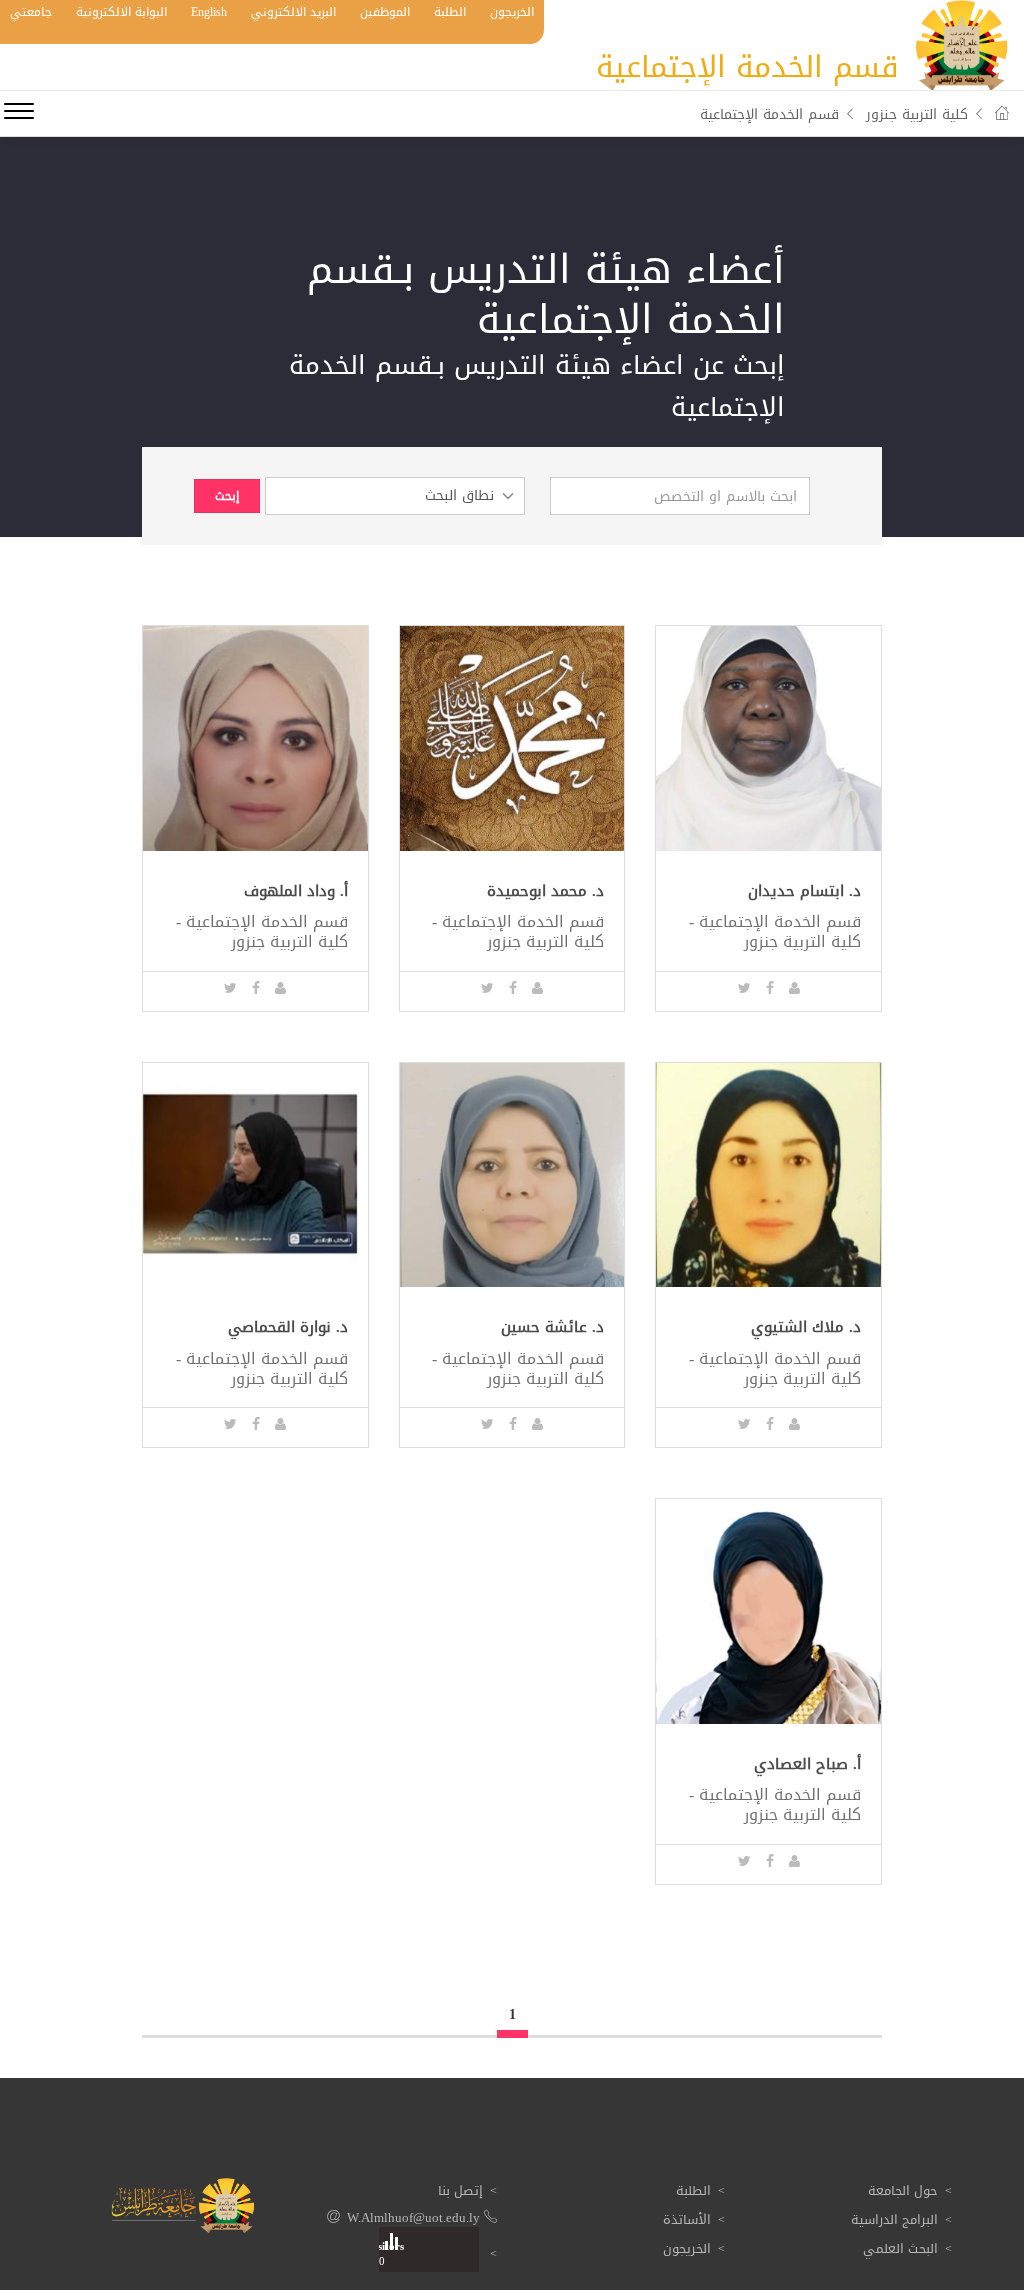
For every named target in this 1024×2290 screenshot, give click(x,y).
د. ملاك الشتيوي (806, 1327)
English (209, 12)
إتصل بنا (460, 2190)
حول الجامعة (903, 2190)
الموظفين (385, 12)
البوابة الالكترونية (121, 12)
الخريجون (512, 12)
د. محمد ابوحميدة (545, 891)
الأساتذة (687, 2219)
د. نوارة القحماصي (288, 1327)
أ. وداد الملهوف (296, 891)
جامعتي (31, 12)
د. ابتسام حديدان (804, 891)
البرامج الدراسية (894, 2219)
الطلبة (450, 12)
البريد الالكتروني (293, 12)
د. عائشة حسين (552, 1327)
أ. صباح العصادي (807, 1764)
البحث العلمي (900, 2248)
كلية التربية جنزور (917, 114)
